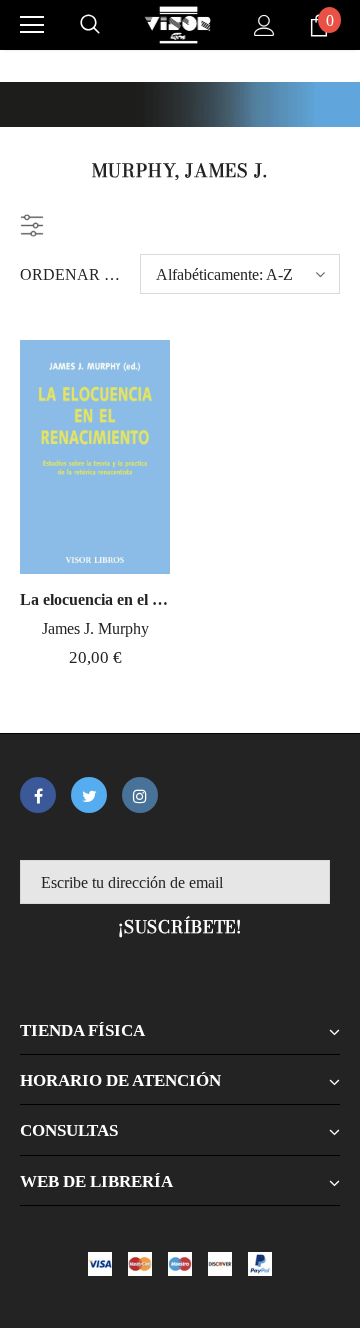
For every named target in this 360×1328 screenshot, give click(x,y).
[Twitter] (89, 795)
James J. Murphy (95, 628)
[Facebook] (38, 795)
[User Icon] (264, 25)
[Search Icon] (90, 25)
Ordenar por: (72, 274)
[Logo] (178, 25)
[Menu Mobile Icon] (32, 25)
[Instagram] (140, 795)
